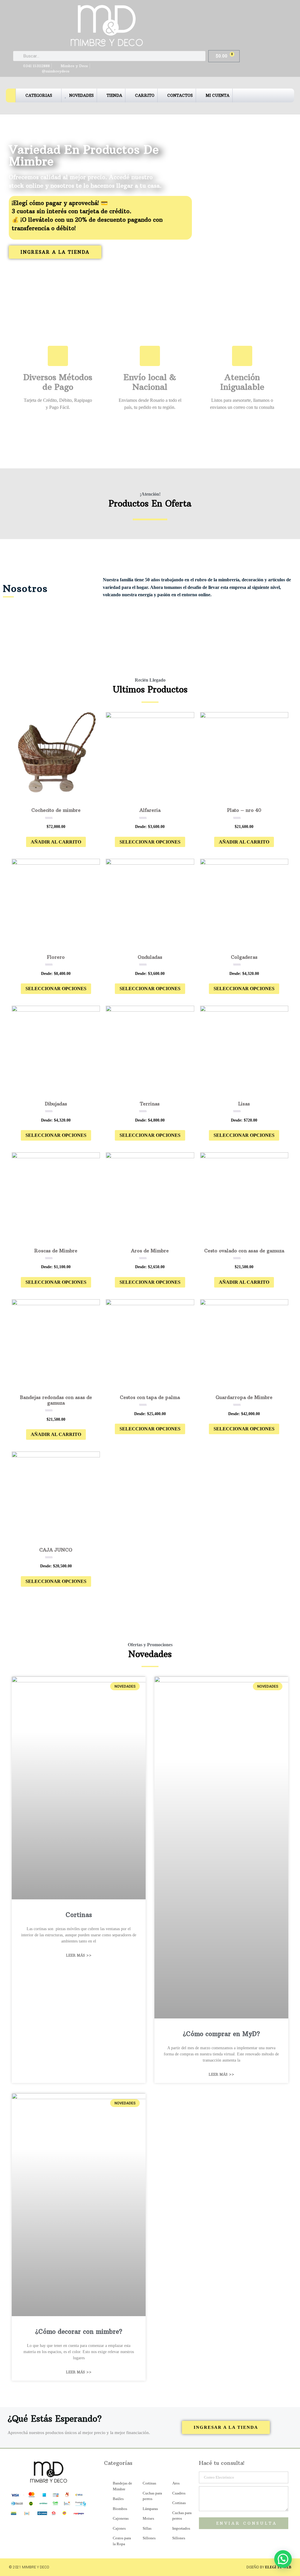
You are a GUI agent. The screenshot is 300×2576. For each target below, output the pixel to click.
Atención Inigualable (242, 382)
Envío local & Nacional (150, 382)
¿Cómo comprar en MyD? (221, 2034)
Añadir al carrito (56, 842)
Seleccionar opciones (150, 842)
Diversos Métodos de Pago (58, 382)
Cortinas (79, 1915)
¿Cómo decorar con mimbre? (79, 2332)
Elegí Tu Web (278, 2567)
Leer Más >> (79, 1955)
